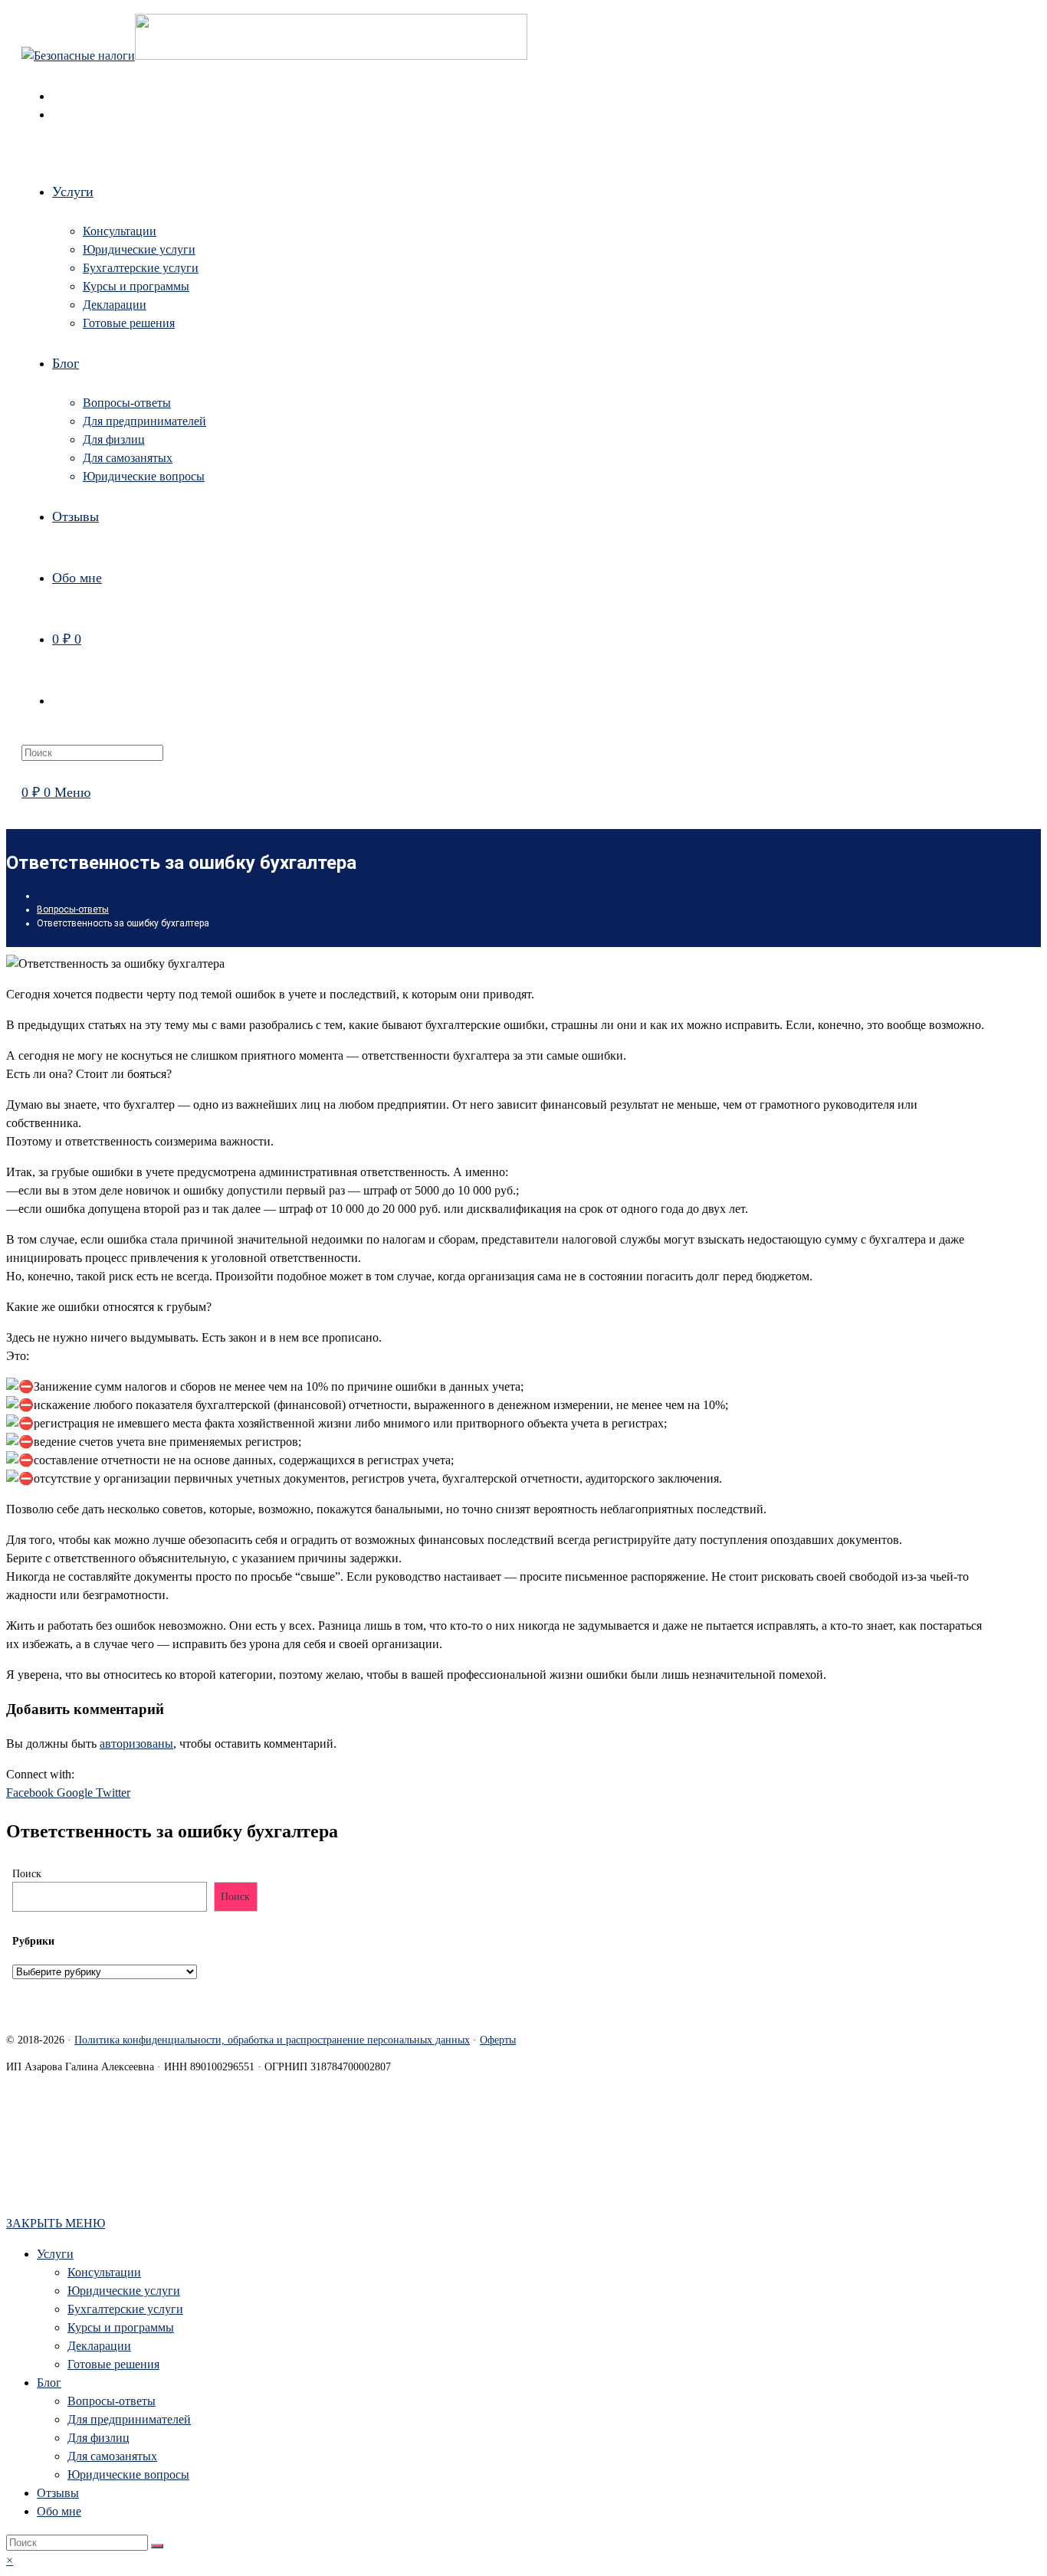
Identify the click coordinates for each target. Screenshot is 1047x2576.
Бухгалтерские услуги (125, 2309)
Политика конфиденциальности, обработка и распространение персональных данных (272, 2040)
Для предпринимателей (129, 2419)
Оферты (498, 2040)
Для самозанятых (112, 2456)
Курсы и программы (121, 2327)
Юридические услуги (124, 2291)
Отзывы (58, 2493)
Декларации (99, 2346)
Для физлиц (98, 2438)
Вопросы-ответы (112, 2401)
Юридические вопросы (128, 2474)
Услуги (55, 2254)
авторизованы (136, 1744)
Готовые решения (113, 2364)
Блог (49, 2383)
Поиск (27, 1874)
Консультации (104, 2272)
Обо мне (59, 2511)
